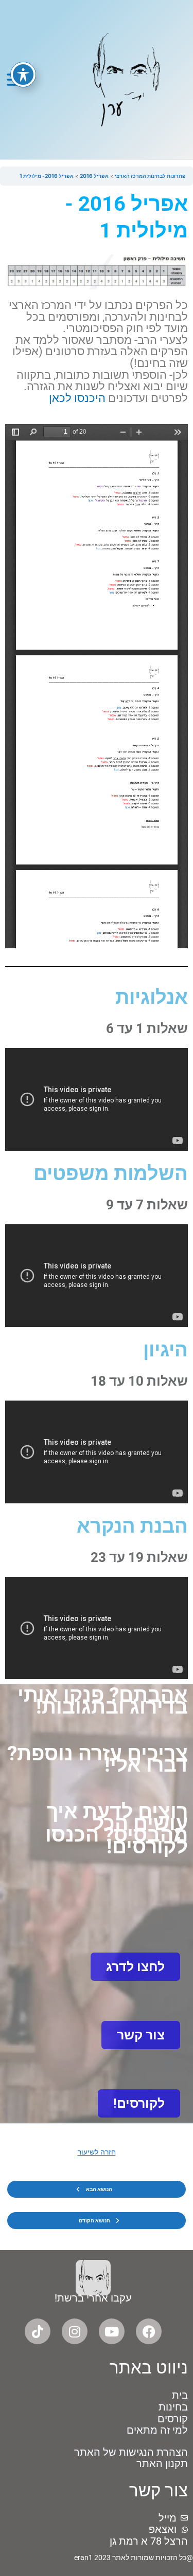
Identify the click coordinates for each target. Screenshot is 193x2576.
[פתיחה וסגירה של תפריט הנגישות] (23, 75)
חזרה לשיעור (97, 2152)
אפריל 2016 (94, 176)
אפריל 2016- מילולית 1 (47, 176)
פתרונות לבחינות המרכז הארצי (150, 176)
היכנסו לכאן (77, 398)
